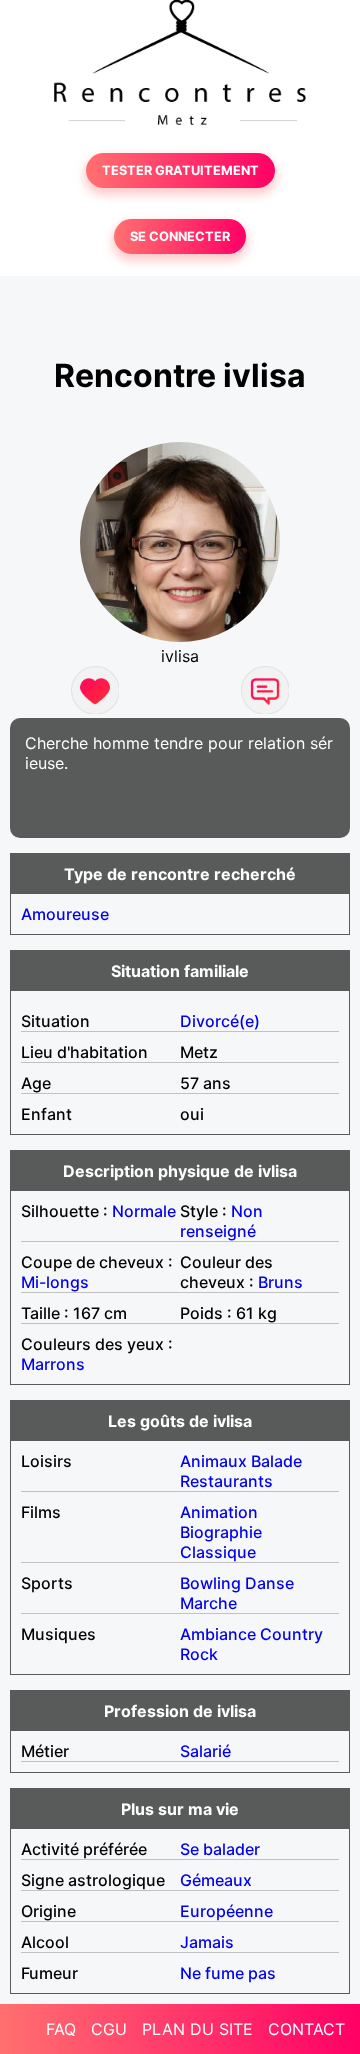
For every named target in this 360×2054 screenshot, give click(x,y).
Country (291, 1634)
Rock (199, 1654)
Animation (219, 1512)
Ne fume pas (228, 1973)
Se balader (220, 1849)
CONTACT (306, 2029)
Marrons (53, 1364)
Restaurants (226, 1481)
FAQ (61, 2029)
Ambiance (218, 1634)
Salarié (205, 1751)
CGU (109, 2029)
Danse (269, 1583)
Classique (218, 1552)
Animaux (213, 1461)
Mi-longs (55, 1282)
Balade (276, 1461)
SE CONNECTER (180, 236)
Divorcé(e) (220, 1021)
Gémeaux (216, 1880)
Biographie (221, 1532)
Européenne (226, 1911)
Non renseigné (221, 1221)
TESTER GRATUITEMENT (180, 170)
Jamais (207, 1942)
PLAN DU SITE (197, 2029)
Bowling (210, 1583)
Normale (144, 1211)
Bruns (280, 1282)
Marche (208, 1603)
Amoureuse (65, 914)
